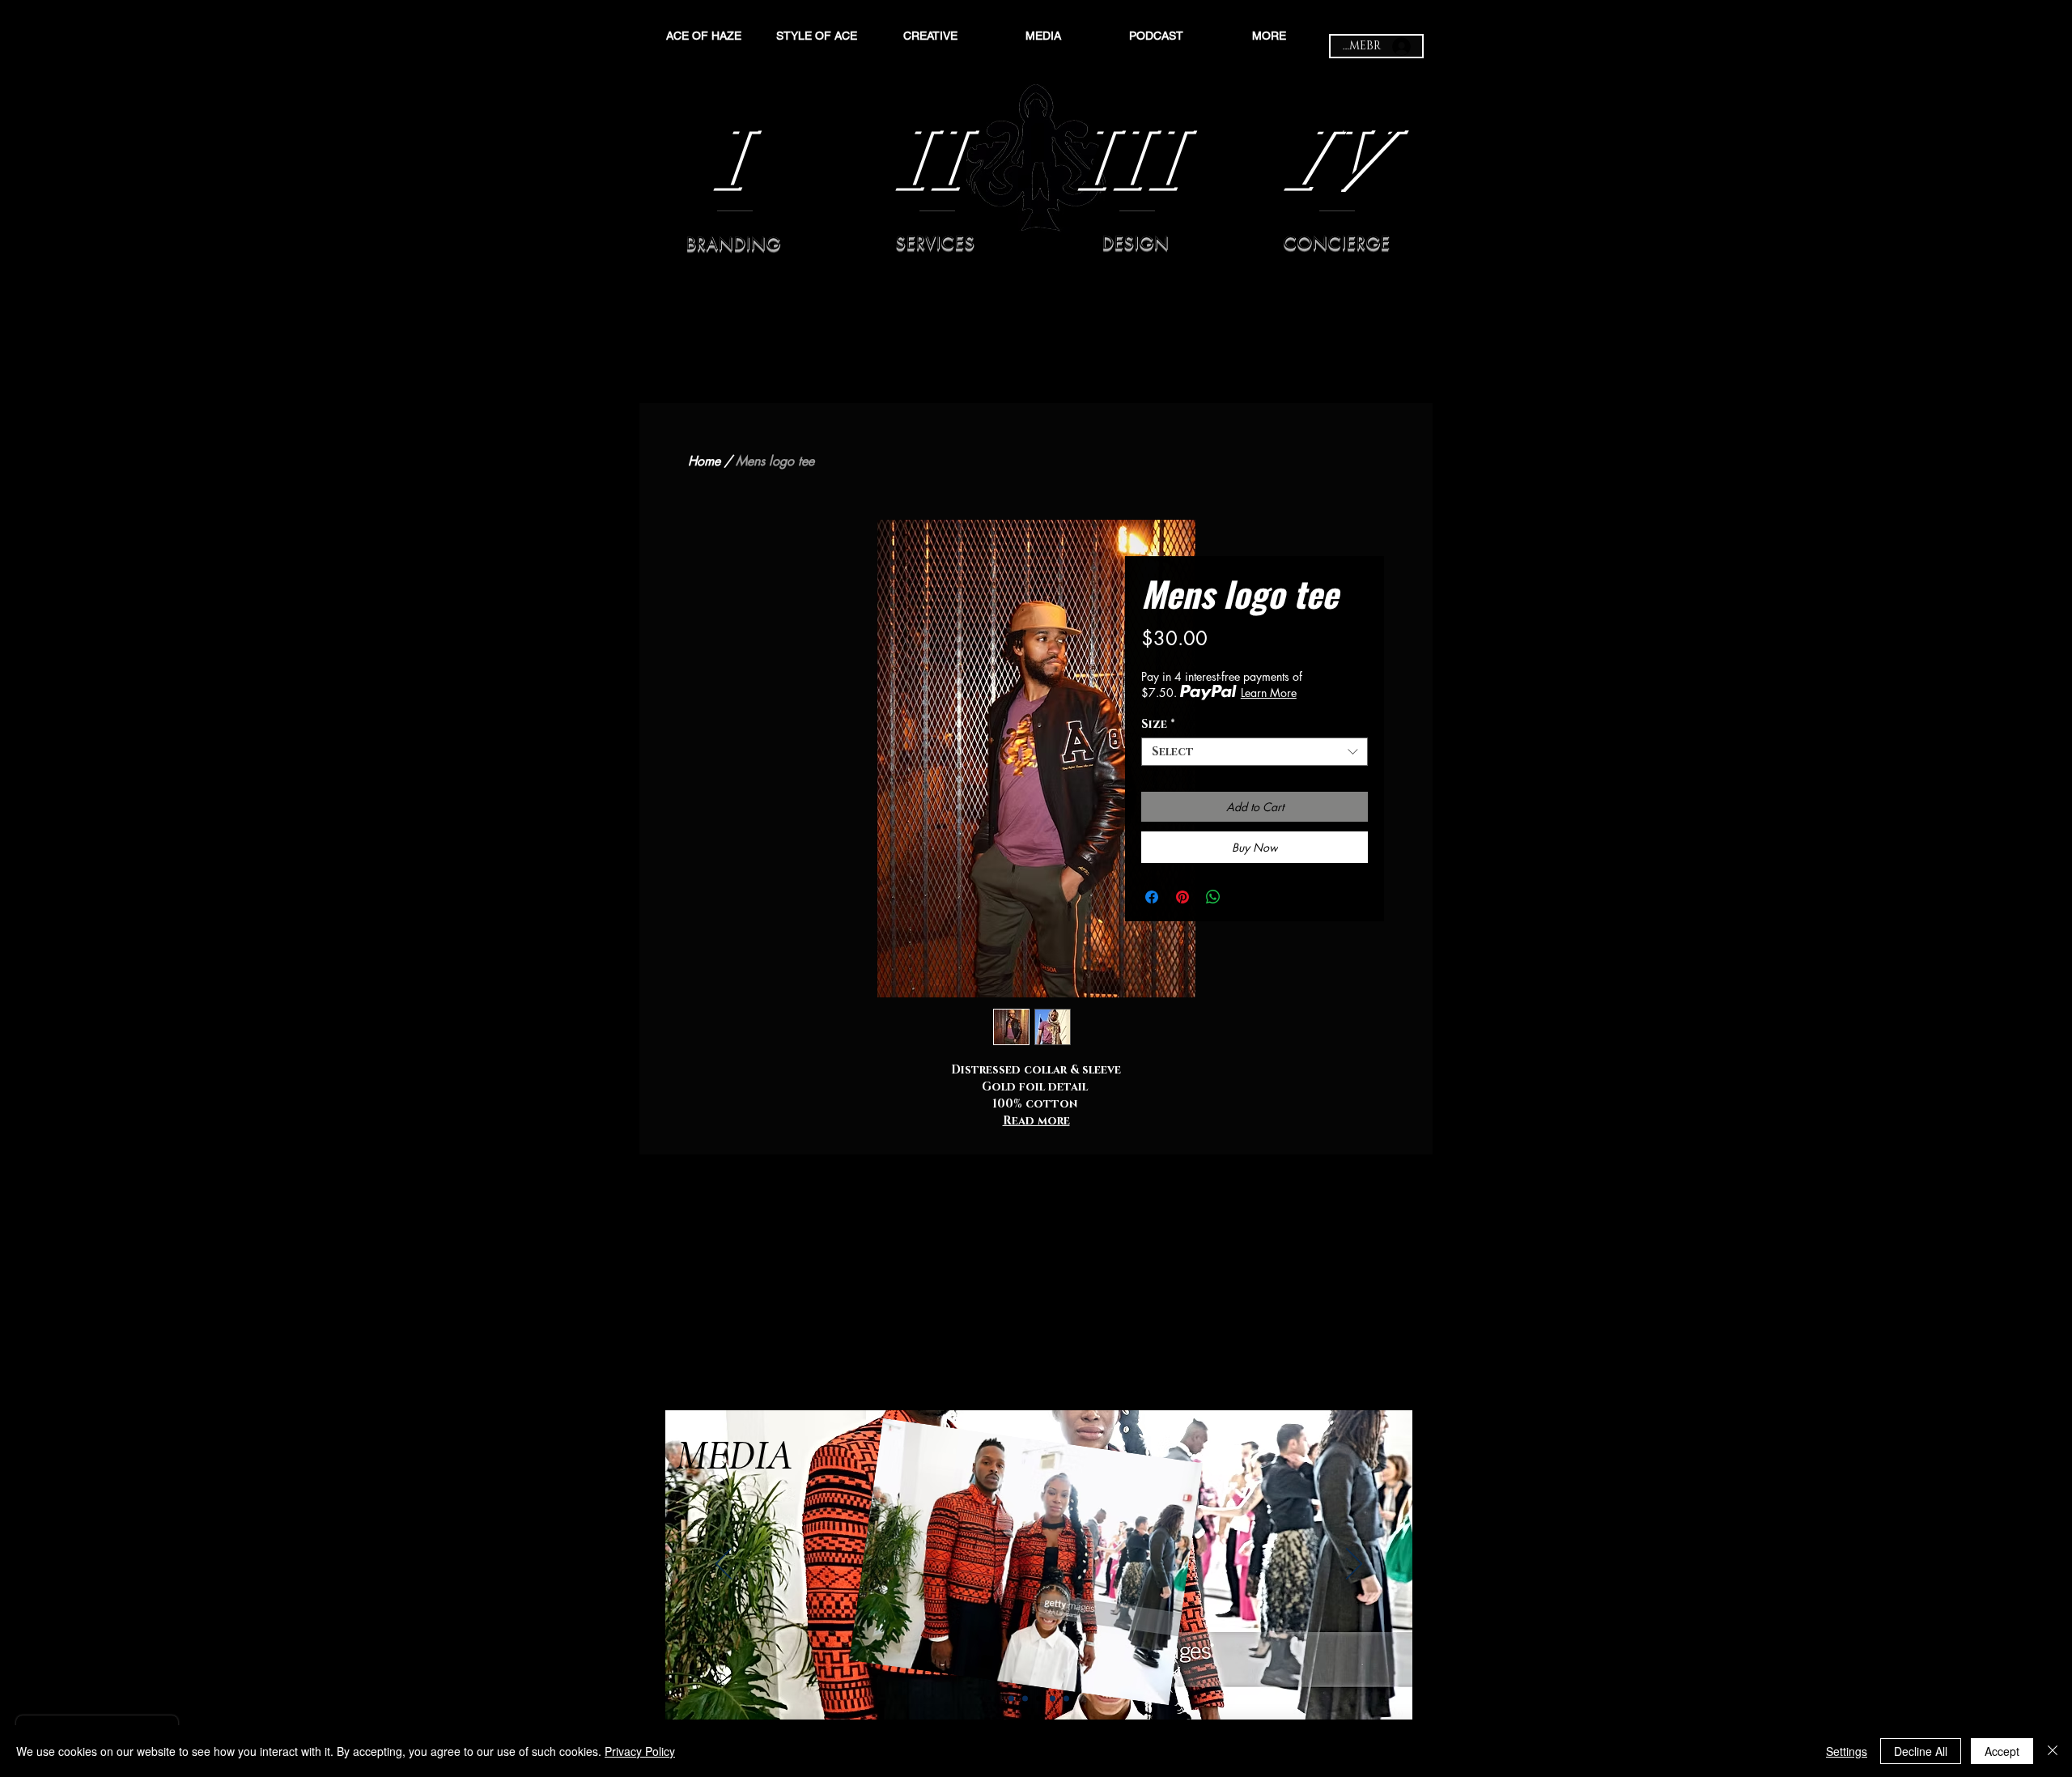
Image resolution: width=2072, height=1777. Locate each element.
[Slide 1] (1011, 1699)
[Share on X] (1244, 897)
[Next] (1354, 1565)
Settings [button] (1847, 1751)
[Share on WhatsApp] (1213, 897)
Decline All (1921, 1751)
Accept (2002, 1751)
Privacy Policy (640, 1751)
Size (1158, 724)
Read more (1036, 1121)
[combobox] (1255, 752)
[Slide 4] (1053, 1699)
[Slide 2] (1025, 1699)
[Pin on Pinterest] (1182, 897)
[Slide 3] (1039, 1699)
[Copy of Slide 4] (1066, 1699)
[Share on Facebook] (1152, 897)
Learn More (1269, 693)
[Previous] (724, 1565)
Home (704, 461)
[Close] (2053, 1751)
